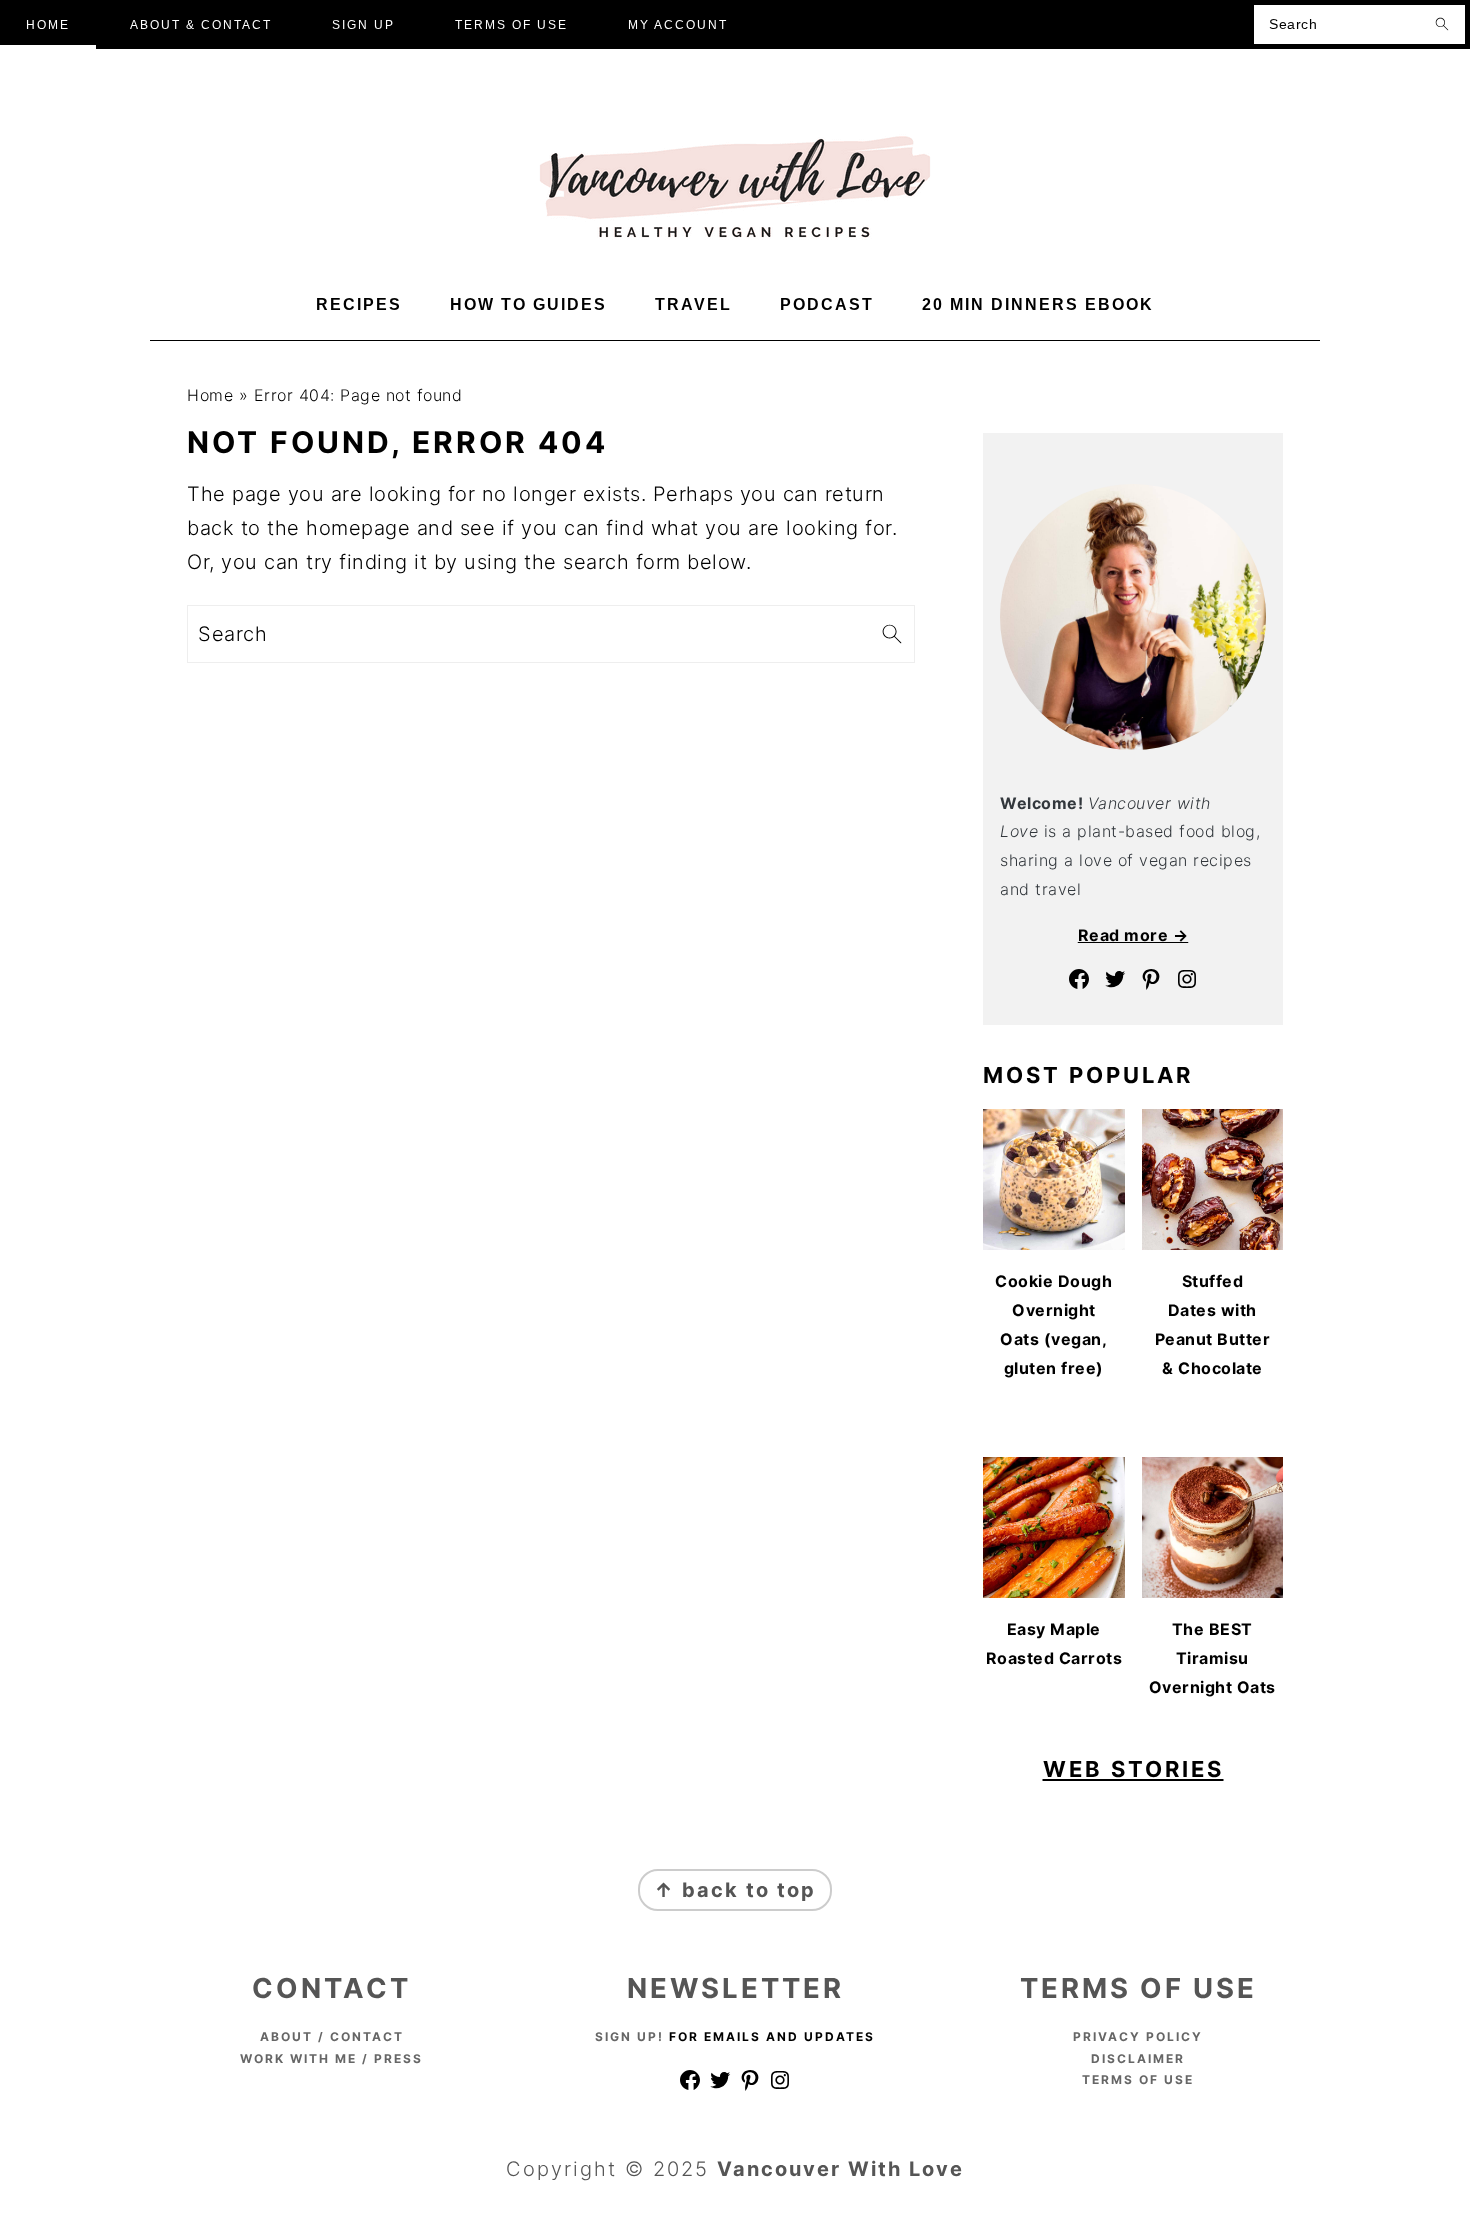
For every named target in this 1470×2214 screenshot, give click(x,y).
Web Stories (1133, 1769)
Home (210, 395)
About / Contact (332, 2036)
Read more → (1133, 935)
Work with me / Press (331, 2058)
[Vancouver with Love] (735, 236)
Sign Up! (629, 2036)
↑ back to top (735, 1890)
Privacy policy (1138, 2036)
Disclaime (1133, 2058)
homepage (358, 528)
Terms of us (1133, 2079)
